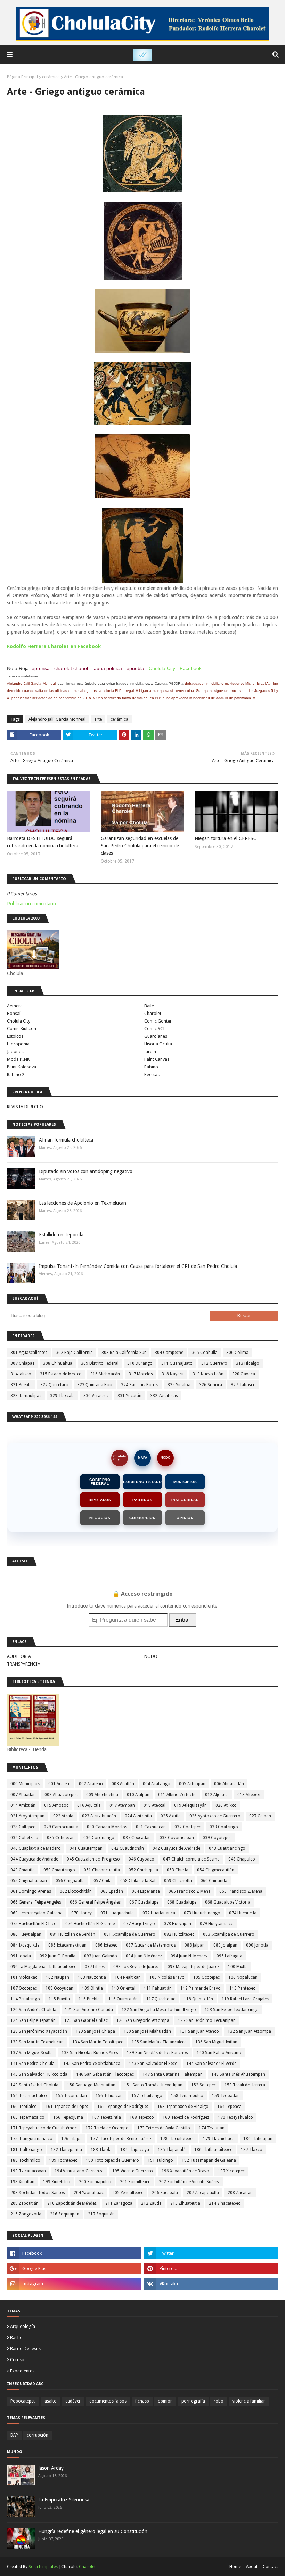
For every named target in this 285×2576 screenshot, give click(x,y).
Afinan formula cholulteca (66, 1140)
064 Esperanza (146, 1891)
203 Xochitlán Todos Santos (38, 2193)
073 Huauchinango (202, 1913)
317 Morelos (141, 1374)
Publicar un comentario (31, 904)
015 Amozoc (56, 1805)
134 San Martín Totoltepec (98, 2042)
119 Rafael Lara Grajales (245, 1999)
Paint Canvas (157, 1059)
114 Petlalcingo (25, 1999)
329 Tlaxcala (62, 1396)
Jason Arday (51, 2468)
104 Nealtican (128, 1977)
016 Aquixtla (89, 1805)
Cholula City (162, 668)
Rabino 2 (16, 1074)
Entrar (183, 1620)
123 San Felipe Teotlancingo (232, 2010)
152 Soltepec (203, 2085)
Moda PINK (18, 1059)
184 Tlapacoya (135, 2150)
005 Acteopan (192, 1784)
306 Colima (237, 1353)
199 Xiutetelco (57, 2182)
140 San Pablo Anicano (219, 2053)
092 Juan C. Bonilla (58, 1956)
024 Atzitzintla (138, 1816)
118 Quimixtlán (198, 1999)
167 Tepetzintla (106, 2117)
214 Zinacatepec (225, 2203)
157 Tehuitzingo (147, 2096)
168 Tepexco (142, 2117)
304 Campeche (169, 1353)
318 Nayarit (173, 1374)
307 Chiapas (22, 1363)
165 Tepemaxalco (27, 2117)
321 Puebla (21, 1385)
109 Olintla (92, 1988)
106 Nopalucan (243, 1977)
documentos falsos (108, 2401)
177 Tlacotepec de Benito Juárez (121, 2139)
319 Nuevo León (208, 1374)
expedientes (22, 2371)
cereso (17, 2360)
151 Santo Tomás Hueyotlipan (153, 2085)
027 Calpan (260, 1816)
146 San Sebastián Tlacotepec (105, 2074)
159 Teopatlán (226, 2096)
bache (16, 2337)
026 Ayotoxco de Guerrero (215, 1816)
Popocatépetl (23, 2401)
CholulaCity (120, 1458)
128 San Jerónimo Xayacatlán (39, 2031)
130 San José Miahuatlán (147, 2031)
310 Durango (140, 1363)
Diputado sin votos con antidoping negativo (86, 1171)
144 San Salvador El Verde (211, 2064)
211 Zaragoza (119, 2203)
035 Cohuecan (61, 1838)
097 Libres (95, 1967)
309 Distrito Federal (100, 1363)
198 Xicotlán (22, 2182)
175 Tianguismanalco (31, 2139)
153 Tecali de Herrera (245, 2085)
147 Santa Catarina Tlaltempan (173, 2074)
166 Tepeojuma (68, 2117)
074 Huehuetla (243, 1913)
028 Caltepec (23, 1827)
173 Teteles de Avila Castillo (164, 2128)
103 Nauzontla (92, 1977)
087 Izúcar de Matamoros (151, 1945)
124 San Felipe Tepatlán (33, 2020)
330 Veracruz (96, 1396)
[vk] (211, 2284)
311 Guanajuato (177, 1363)
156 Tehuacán (109, 2096)
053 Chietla (178, 1870)
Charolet (153, 1013)
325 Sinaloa (179, 1385)
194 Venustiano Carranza (79, 2171)
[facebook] (74, 2253)
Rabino (151, 1067)
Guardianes (156, 1036)
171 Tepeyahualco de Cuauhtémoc (44, 2128)
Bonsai (14, 1013)
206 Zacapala (165, 2193)
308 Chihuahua (58, 1363)
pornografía (193, 2401)
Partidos (142, 1500)
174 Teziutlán (212, 2128)
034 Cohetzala (24, 1838)
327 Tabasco (243, 1385)
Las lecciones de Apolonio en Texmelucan (83, 1203)
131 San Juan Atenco (199, 2031)
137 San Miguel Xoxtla (32, 2053)
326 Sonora (211, 1385)
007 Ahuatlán (23, 1795)
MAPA (143, 1458)
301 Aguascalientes (29, 1353)
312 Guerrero (214, 1363)
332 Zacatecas (164, 1396)
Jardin (150, 1052)
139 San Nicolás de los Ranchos (157, 2053)
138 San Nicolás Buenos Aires (90, 2053)
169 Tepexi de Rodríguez (186, 2117)
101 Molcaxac (24, 1977)
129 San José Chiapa (95, 2031)
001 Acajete (59, 1784)
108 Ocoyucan (59, 1988)
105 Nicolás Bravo (167, 1977)
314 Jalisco (21, 1374)
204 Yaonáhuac (89, 2193)
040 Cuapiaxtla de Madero (36, 1848)
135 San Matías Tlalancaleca (159, 2042)
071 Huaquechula (117, 1913)
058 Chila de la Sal (138, 1881)
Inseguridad (185, 1500)
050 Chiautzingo (59, 1870)
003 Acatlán (123, 1784)
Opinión (185, 1518)
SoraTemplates (43, 2567)
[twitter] (211, 2253)
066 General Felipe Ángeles (95, 1902)
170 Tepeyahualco (235, 2117)
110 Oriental (123, 1988)
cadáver (73, 2401)
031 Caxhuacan (151, 1827)
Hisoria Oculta (158, 1044)
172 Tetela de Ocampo (107, 2128)
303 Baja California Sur (124, 1353)
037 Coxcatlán (137, 1838)
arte (98, 719)
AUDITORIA (19, 1656)
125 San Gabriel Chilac (86, 2020)
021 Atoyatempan (27, 1816)
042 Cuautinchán (128, 1848)
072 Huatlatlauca (159, 1913)
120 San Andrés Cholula (33, 2010)
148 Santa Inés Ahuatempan (238, 2074)
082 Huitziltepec (179, 1934)
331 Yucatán (129, 1396)
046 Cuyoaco (141, 1859)
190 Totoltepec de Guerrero (112, 2160)
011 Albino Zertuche (177, 1795)
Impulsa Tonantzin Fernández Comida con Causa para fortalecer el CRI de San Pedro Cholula (138, 1266)
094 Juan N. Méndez (189, 1956)
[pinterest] (211, 2269)
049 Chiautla (23, 1870)
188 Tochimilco (25, 2160)
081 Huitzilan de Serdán (73, 1934)
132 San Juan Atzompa (249, 2031)
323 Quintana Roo (95, 1385)
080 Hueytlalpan (26, 1934)
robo (219, 2401)
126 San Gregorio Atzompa (143, 2020)
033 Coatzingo (224, 1827)
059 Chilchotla (178, 1881)
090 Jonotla (257, 1945)
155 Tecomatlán (71, 2096)
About (252, 2567)
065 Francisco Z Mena (190, 1891)
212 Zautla (151, 2203)
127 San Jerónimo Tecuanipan (207, 2020)
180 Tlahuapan (258, 2139)
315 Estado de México (61, 1374)
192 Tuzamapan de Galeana (209, 2160)
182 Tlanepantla (66, 2150)
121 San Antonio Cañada (89, 2010)
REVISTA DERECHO (25, 1107)
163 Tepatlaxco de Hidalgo (183, 2107)
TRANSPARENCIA (24, 1664)
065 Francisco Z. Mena (241, 1891)
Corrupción (142, 1518)
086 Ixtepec (106, 1945)
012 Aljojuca (217, 1795)
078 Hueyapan (177, 1924)
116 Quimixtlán (123, 1999)
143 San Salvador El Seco (153, 2064)
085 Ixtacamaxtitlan (67, 1945)
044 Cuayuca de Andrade (34, 1859)
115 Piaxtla (59, 1999)
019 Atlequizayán (190, 1805)
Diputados (100, 1500)
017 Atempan (122, 1805)
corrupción (38, 2435)
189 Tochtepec (63, 2160)
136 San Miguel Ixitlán (216, 2042)
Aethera (15, 1006)
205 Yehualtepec (128, 2193)
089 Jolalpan (225, 1945)
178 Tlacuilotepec (177, 2139)
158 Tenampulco (187, 2096)
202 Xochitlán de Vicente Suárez (189, 2182)
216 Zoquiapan (65, 2214)
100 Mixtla (238, 1967)
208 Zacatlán (240, 2193)
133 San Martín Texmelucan (37, 2042)
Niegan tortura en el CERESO (226, 838)
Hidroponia (18, 1044)
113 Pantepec (242, 1988)
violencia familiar (249, 2401)
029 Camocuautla (61, 1827)
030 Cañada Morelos (107, 1827)
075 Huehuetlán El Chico (34, 1924)
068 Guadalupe (182, 1902)
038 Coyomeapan (177, 1838)
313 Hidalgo (248, 1363)
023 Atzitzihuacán (99, 1816)
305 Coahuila (205, 1353)
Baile (149, 1006)
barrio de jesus (25, 2349)
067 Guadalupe (144, 1902)
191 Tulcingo (160, 2160)
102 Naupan (58, 1977)
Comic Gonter (158, 1021)
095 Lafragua (229, 1956)
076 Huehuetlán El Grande (90, 1924)
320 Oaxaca (244, 1374)
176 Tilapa (71, 2139)
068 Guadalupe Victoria (228, 1902)
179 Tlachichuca (219, 2139)
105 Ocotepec (206, 1977)
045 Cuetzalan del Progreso (93, 1859)
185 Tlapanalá (172, 2150)
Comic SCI (154, 1029)
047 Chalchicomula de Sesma (191, 1859)
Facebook (191, 668)
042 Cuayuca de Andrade (176, 1848)
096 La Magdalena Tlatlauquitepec (43, 1967)
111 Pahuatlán (158, 1988)
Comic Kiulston (22, 1029)
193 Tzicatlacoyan (28, 2171)
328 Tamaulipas (26, 1396)
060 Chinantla (214, 1881)
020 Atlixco (226, 1805)
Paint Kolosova (22, 1067)
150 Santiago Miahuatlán (91, 2085)
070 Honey (82, 1913)
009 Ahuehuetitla (102, 1795)
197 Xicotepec (231, 2171)
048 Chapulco (242, 1859)
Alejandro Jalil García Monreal (57, 719)
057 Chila (103, 1881)
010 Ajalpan (138, 1795)
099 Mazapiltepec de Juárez (193, 1967)
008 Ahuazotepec (61, 1795)
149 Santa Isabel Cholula (34, 2085)
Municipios (185, 1482)
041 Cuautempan (86, 1848)
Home (235, 2567)
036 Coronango (99, 1838)
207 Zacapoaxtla (203, 2193)
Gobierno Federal (100, 1482)
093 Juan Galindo (101, 1956)
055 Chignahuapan (29, 1881)
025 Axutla (171, 1816)
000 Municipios (25, 1784)
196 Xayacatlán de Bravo (185, 2171)
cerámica (51, 77)
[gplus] (74, 2269)
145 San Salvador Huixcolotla (39, 2074)
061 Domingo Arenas (31, 1891)
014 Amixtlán (23, 1805)
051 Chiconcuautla (102, 1870)
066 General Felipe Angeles (36, 1902)
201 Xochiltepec (135, 2182)
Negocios (100, 1518)
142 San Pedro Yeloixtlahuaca (92, 2064)
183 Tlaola (101, 2150)
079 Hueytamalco (217, 1924)
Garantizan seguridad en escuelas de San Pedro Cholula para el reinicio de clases (140, 846)
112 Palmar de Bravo (201, 1988)
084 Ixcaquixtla (25, 1945)
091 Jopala (21, 1956)
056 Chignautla (70, 1881)
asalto (51, 2401)
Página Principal (22, 77)
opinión (165, 2401)
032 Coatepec (188, 1827)
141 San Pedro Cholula (32, 2064)
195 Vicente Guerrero (133, 2171)
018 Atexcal (154, 1805)
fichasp (142, 2401)
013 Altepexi (249, 1795)
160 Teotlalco (24, 2107)
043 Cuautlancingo (227, 1848)
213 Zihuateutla (185, 2203)
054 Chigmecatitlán (216, 1870)
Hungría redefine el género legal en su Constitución (93, 2531)
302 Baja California (74, 1353)
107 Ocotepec (24, 1988)
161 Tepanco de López (67, 2107)
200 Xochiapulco (95, 2182)
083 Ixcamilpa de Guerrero (229, 1934)
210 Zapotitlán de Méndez (72, 2203)
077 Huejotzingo (139, 1924)
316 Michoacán (105, 1374)
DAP (14, 2435)
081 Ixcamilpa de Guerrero (130, 1934)
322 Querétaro (54, 1385)
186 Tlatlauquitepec (213, 2150)
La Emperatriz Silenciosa (64, 2500)
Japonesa (16, 1052)
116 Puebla (89, 1999)
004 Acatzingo (157, 1784)
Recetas (152, 1074)
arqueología (23, 2326)
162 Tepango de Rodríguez (123, 2107)
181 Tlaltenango (26, 2150)
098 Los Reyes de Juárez (136, 1967)
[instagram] (74, 2284)
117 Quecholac (161, 1999)
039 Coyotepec (217, 1838)
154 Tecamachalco (29, 2096)
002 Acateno (91, 1784)
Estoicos (15, 1036)
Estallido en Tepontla (61, 1235)
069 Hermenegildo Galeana (36, 1913)
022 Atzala (63, 1816)
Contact (270, 2567)
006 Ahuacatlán (229, 1784)
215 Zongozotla (26, 2214)
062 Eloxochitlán (76, 1891)
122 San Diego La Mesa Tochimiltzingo (159, 2010)
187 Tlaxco (252, 2150)
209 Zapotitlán (25, 2203)
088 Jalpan (195, 1945)
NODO (165, 1458)
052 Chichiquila (143, 1870)
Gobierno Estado (142, 1482)
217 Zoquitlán (101, 2214)
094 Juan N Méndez (144, 1956)
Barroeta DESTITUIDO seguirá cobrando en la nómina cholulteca (43, 842)
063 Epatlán (112, 1891)
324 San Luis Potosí (140, 1385)
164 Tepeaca (229, 2107)
